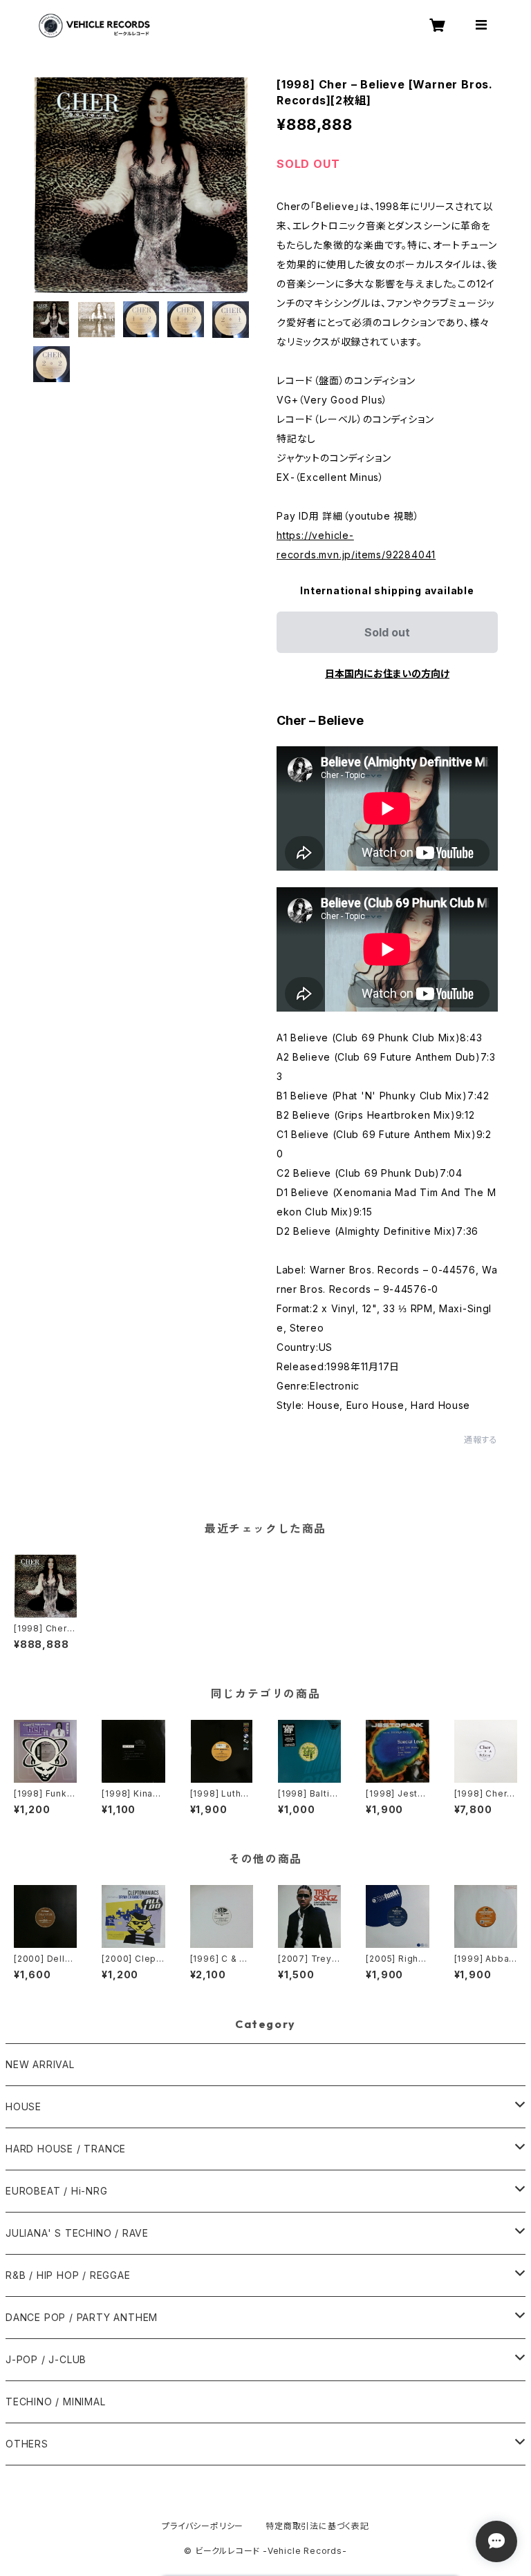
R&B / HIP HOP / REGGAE (68, 2275)
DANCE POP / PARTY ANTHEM (82, 2317)
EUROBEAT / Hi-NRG (57, 2191)
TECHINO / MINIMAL (56, 2402)
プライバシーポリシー (203, 2526)
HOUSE (24, 2106)
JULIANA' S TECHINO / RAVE (77, 2233)
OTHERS (27, 2444)
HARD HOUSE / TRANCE (66, 2149)
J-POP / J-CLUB (46, 2359)
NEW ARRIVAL (40, 2064)
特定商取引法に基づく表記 (317, 2526)
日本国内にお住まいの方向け (387, 673)
